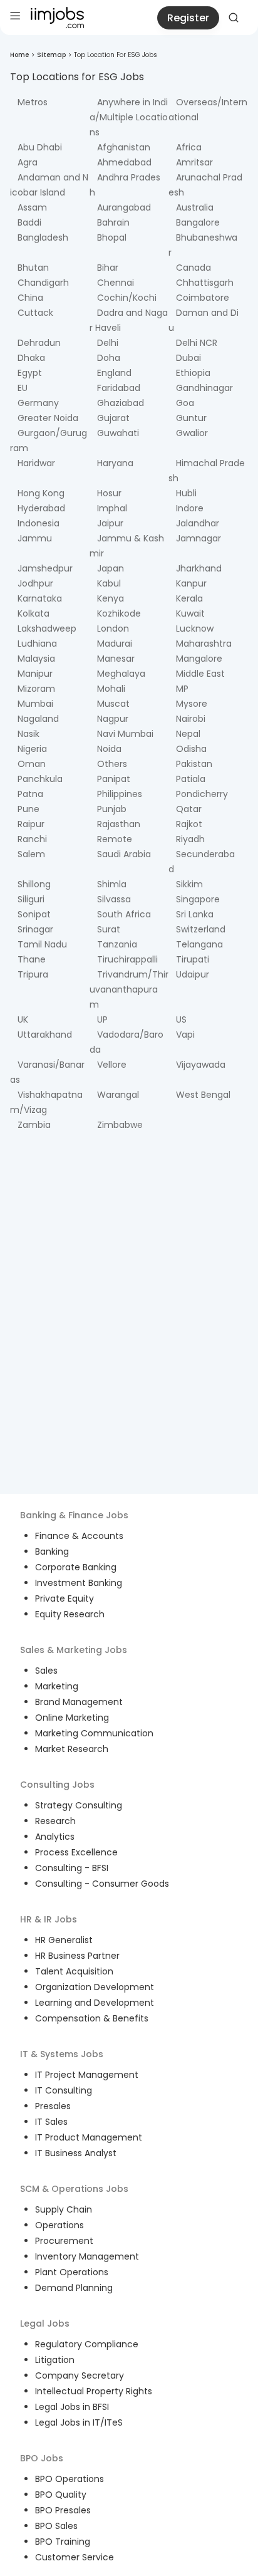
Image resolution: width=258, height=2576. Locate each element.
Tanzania (117, 944)
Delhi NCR (197, 343)
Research (55, 1821)
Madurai (115, 644)
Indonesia (39, 523)
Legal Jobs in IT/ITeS (79, 2422)
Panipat (114, 779)
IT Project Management (87, 2075)
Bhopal (112, 237)
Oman (32, 764)
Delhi (108, 343)
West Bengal (203, 1095)
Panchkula (40, 779)
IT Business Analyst (76, 2153)
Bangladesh (43, 237)
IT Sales (51, 2122)
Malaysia (36, 659)
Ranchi (32, 839)
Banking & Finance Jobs (74, 1515)
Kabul (109, 583)
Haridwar (36, 463)
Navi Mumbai (125, 734)
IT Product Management (89, 2137)
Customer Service (75, 2557)
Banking (52, 1551)
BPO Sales (56, 2526)
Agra (28, 162)
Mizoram (36, 689)
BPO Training (63, 2542)
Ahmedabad (124, 162)
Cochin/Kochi (127, 298)
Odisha (191, 749)
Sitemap (51, 55)
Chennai (116, 283)
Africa (189, 147)
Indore (190, 508)
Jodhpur (35, 583)
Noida (109, 749)
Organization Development (95, 1987)
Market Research (72, 1749)
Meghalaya (121, 674)
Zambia (34, 1125)
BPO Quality (61, 2495)
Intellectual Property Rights (94, 2391)
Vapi (185, 1035)
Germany (38, 403)
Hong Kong (41, 493)
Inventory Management (87, 2256)
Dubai (188, 358)
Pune (28, 809)
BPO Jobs (42, 2458)
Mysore (192, 704)
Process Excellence (76, 1852)
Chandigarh (43, 283)
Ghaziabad (121, 403)
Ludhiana (37, 644)
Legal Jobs (45, 2323)
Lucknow (195, 628)
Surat (109, 929)
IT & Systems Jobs (62, 2054)
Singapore (198, 899)
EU (23, 388)
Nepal (188, 734)
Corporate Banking (76, 1567)
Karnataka (40, 598)
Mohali (111, 689)
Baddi (29, 222)
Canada (194, 268)
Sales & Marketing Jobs (74, 1650)
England (114, 373)
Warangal (118, 1095)
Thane (32, 959)
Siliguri (31, 899)
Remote (115, 839)
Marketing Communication (94, 1733)
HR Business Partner (77, 1956)
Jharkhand (199, 568)
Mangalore (199, 659)
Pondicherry (202, 794)
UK (23, 1019)
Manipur (35, 674)
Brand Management (79, 1702)
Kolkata (34, 613)
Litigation (55, 2360)
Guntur (191, 418)
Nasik (28, 734)
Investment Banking (79, 1583)
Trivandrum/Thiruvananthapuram (129, 989)
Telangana (199, 944)
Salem (31, 854)
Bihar (108, 268)
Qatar (189, 809)
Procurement (64, 2241)
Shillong (34, 884)
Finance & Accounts (79, 1536)
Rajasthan (119, 824)
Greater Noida (48, 418)
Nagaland (38, 719)
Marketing (57, 1686)
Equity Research (70, 1614)
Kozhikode (119, 613)
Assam (32, 207)
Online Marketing (72, 1718)
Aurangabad (124, 207)
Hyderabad (41, 508)
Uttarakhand (45, 1035)
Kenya (111, 598)
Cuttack (35, 313)
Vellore (112, 1065)
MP (182, 689)
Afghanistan (124, 147)
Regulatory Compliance (87, 2344)
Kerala (189, 598)
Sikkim (189, 884)
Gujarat (113, 418)
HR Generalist (64, 1940)
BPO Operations (70, 2479)
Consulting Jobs (57, 1785)
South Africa (124, 914)
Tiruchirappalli (127, 959)
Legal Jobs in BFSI (72, 2407)
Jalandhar (198, 523)
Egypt (30, 373)
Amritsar (194, 162)
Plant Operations (72, 2272)
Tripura (33, 974)
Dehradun (39, 343)
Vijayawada (201, 1065)
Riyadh (190, 839)
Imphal (112, 508)
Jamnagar (199, 538)
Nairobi (191, 719)
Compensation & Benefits (92, 2018)
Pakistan (194, 764)
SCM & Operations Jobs (74, 2189)
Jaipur (110, 523)
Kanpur (191, 583)
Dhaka (31, 358)
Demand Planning (74, 2288)
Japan (111, 568)
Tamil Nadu (42, 944)
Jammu (35, 538)
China (30, 298)
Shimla (112, 884)
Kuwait (190, 613)
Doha (109, 358)
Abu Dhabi (40, 147)
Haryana (115, 463)
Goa (185, 403)
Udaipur (193, 974)
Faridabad (119, 388)
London (113, 628)
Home (19, 55)
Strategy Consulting (79, 1805)
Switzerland (201, 929)
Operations (59, 2225)
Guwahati (118, 433)
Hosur (109, 493)
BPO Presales (63, 2510)
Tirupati (193, 959)
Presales (53, 2106)
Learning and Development (95, 2003)
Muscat (113, 704)
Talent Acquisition (74, 1971)
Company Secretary (80, 2375)
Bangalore (198, 222)
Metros (33, 102)
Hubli (186, 493)
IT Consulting (64, 2090)
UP (102, 1019)
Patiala (191, 779)
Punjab (112, 809)
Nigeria (32, 749)
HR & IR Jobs (49, 1919)
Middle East (200, 674)
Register (188, 18)
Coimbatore (203, 298)
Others (112, 764)
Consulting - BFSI (72, 1868)
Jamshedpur (45, 568)
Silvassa (114, 899)
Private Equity (64, 1598)
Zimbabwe (120, 1125)
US (181, 1019)
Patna (30, 794)
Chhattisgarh (205, 283)
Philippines (120, 794)
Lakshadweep (47, 628)
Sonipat (34, 914)
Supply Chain (64, 2209)
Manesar (116, 659)
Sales (46, 1671)
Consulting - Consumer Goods (102, 1884)
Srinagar (35, 929)
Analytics (55, 1837)
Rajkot (189, 824)
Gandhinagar (204, 388)
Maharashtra (204, 644)
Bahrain (113, 222)
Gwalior (192, 433)
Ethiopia (193, 373)
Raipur (31, 824)
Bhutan (33, 268)
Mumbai (35, 704)
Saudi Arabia (124, 854)
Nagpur (113, 719)
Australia (195, 207)
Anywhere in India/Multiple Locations (129, 117)
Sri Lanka (195, 914)
